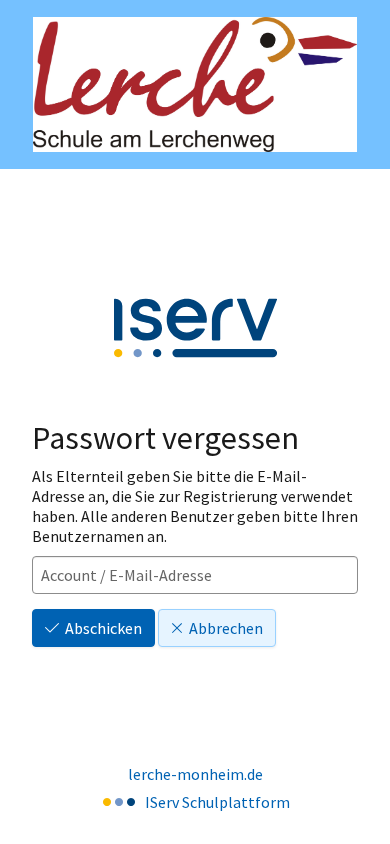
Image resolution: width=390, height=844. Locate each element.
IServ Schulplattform (217, 802)
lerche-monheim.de (195, 774)
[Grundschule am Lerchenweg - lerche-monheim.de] (195, 84)
